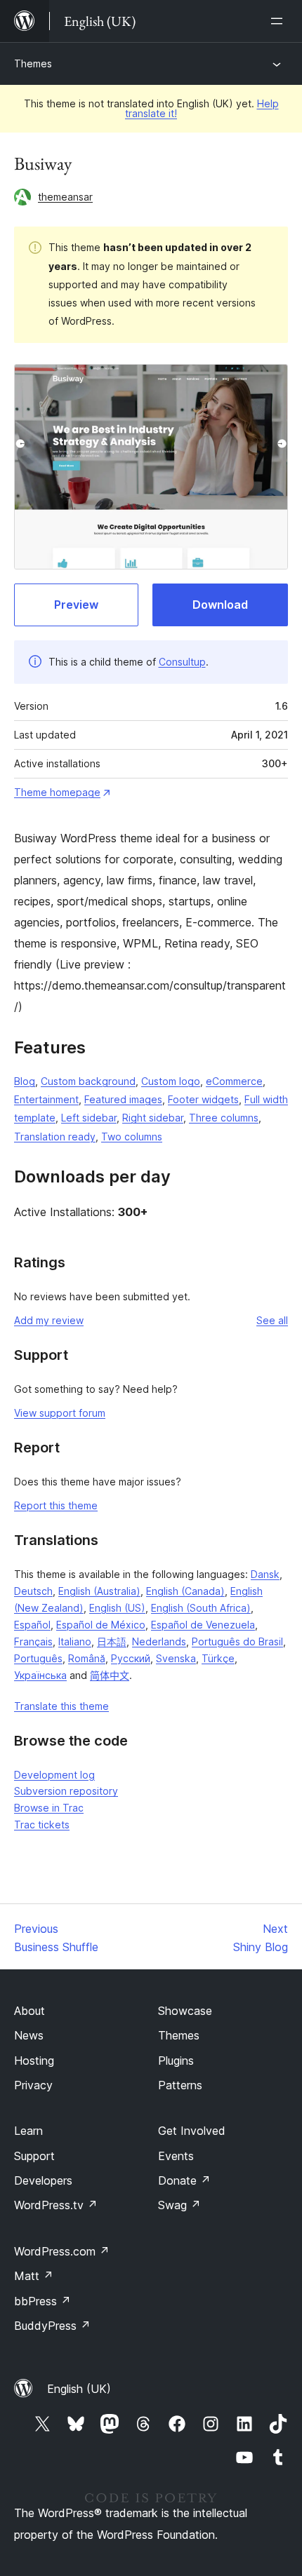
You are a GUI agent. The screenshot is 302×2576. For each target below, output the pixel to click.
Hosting (34, 2061)
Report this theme (56, 1505)
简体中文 (110, 1675)
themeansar (65, 197)
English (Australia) (99, 1591)
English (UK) (79, 2389)
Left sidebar (89, 1118)
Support (34, 2156)
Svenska (176, 1658)
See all (272, 1320)
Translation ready (55, 1137)
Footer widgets (203, 1099)
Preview (76, 605)
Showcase (185, 2011)
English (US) (117, 1608)
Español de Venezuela (203, 1625)
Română (87, 1658)
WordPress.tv (56, 2205)
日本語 (112, 1641)
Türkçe (218, 1658)
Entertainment (46, 1099)
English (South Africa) (201, 1608)
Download (220, 605)
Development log (54, 1775)
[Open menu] (280, 21)
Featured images (123, 1099)
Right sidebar (153, 1118)
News (29, 2035)
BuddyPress (52, 2326)
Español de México (101, 1625)
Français (33, 1641)
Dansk (265, 1574)
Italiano (75, 1641)
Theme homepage (57, 792)
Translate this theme (61, 1706)
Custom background (88, 1081)
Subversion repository (66, 1791)
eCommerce (234, 1081)
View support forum (60, 1413)
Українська (40, 1675)
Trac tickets (42, 1825)
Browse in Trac (49, 1808)
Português (38, 1658)
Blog (25, 1081)
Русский (131, 1658)
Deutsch (33, 1591)
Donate (184, 2180)
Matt (34, 2276)
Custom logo (171, 1081)
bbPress (42, 2301)
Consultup (182, 662)
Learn (28, 2131)
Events (176, 2156)
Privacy (33, 2085)
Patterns (180, 2085)
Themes (33, 63)
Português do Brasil (237, 1641)
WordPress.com (62, 2251)
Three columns (224, 1118)
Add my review (49, 1320)
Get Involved (192, 2131)
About (29, 2011)
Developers (43, 2180)
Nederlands (159, 1641)
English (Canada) (185, 1591)
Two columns (132, 1137)
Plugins (176, 2061)
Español (32, 1625)
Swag (179, 2205)
